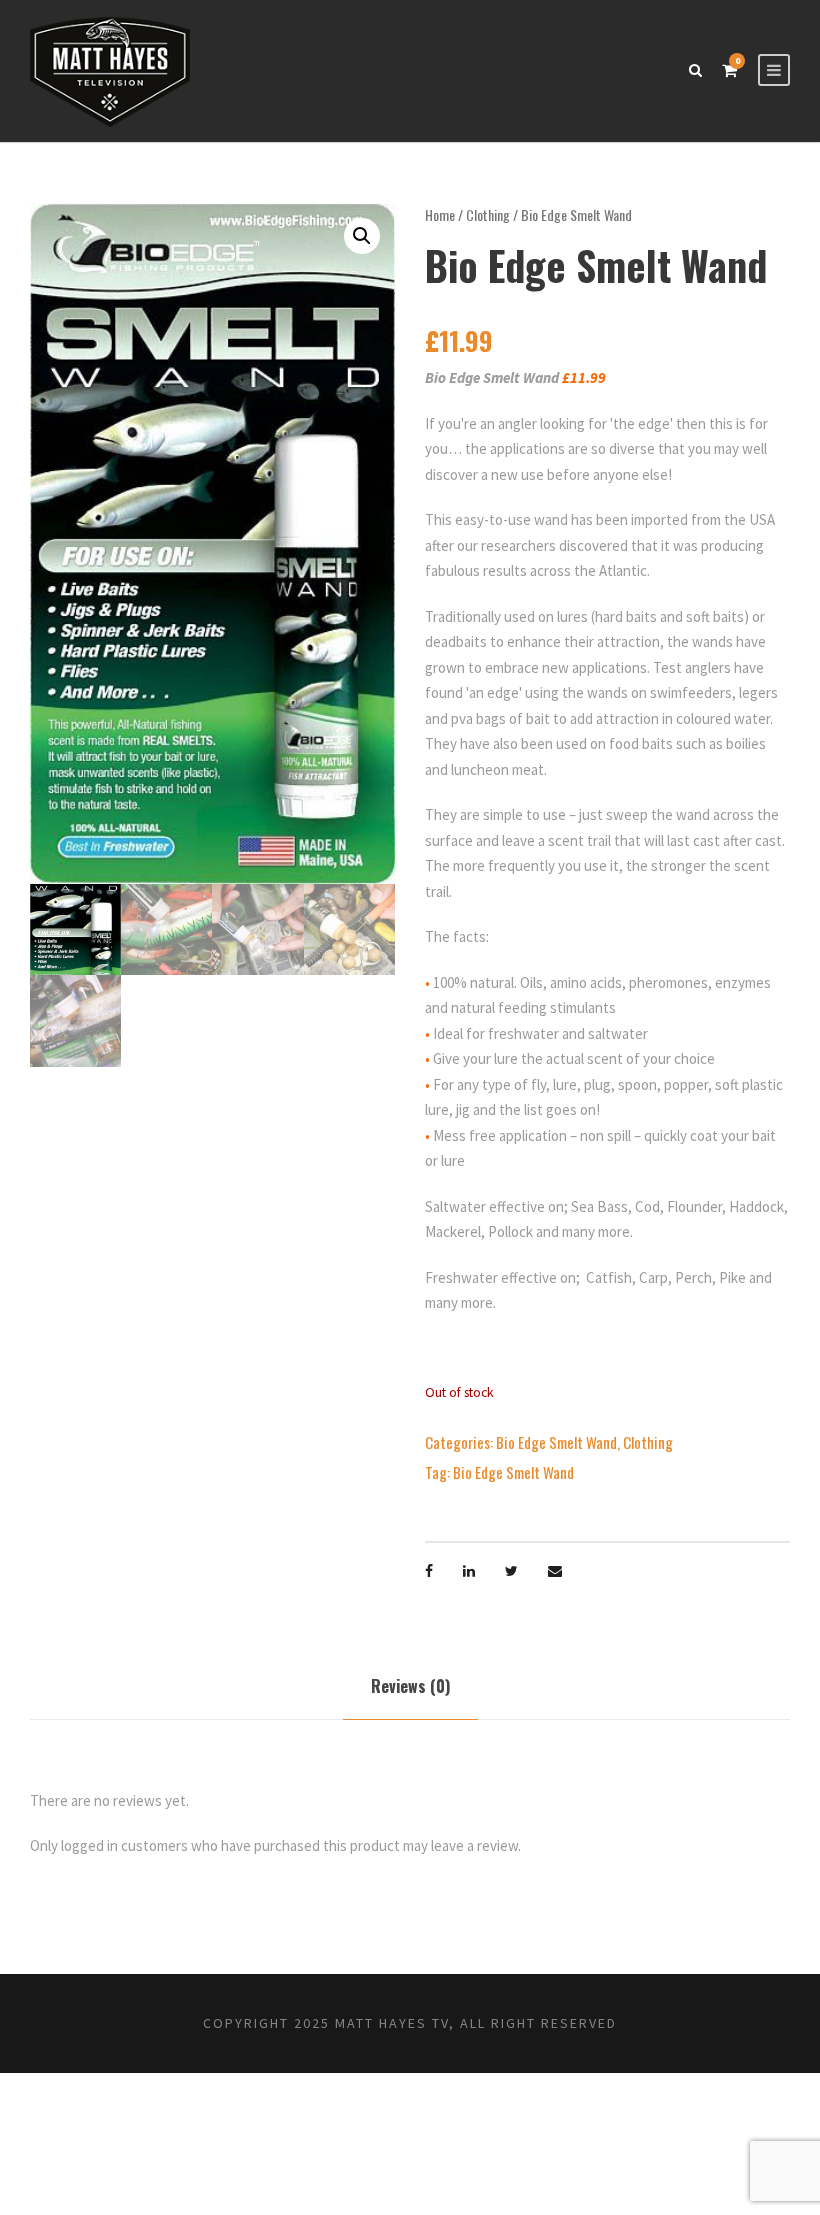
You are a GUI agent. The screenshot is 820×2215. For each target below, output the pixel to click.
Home (440, 214)
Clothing (488, 214)
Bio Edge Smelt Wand (556, 1442)
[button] (362, 236)
